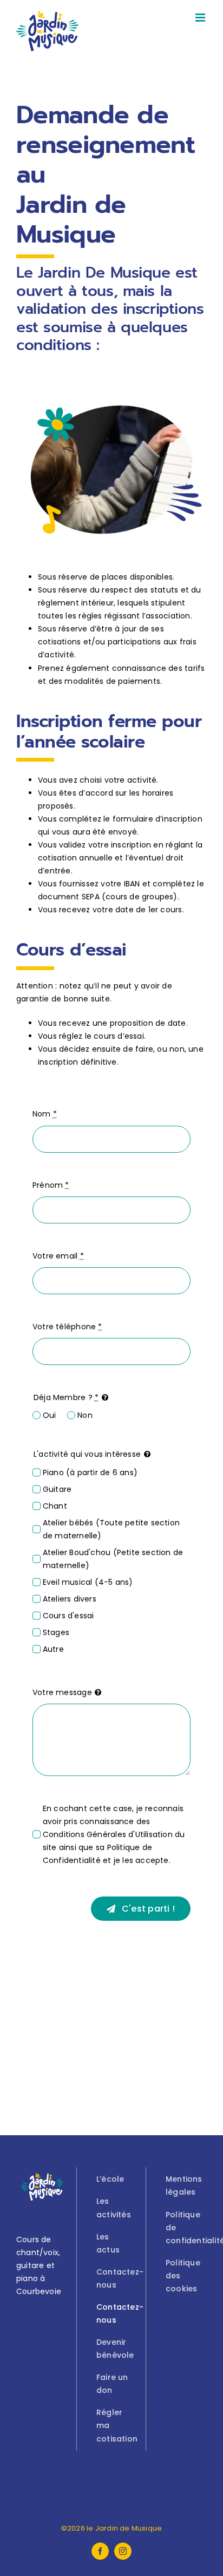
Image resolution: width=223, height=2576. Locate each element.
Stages (56, 1632)
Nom (45, 1114)
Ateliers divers (70, 1599)
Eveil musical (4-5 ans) (88, 1582)
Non (85, 1415)
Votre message (62, 1692)
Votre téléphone (67, 1327)
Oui (49, 1415)
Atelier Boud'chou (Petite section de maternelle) (113, 1559)
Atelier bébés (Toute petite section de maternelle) (111, 1529)
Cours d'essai (68, 1616)
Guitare (57, 1489)
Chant (55, 1506)
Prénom (51, 1185)
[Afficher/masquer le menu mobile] (201, 18)
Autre (53, 1649)
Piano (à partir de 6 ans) (90, 1472)
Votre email (58, 1256)
